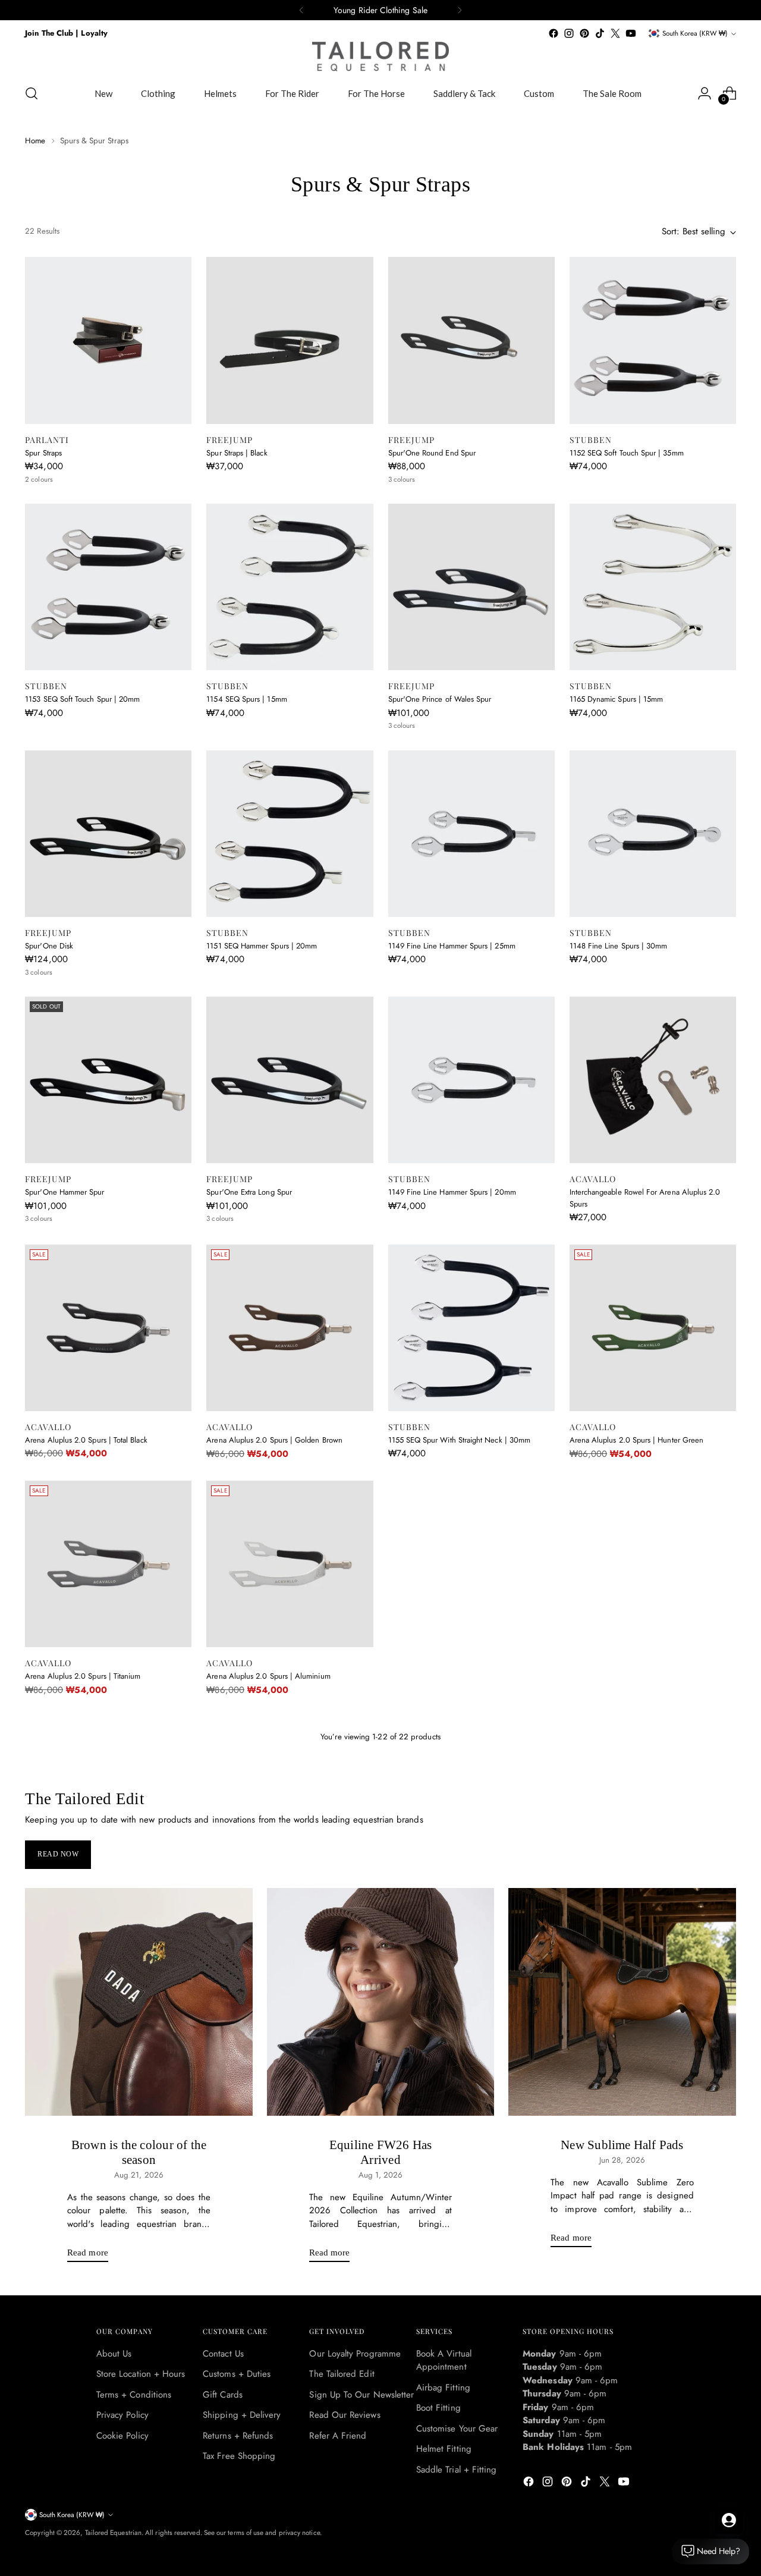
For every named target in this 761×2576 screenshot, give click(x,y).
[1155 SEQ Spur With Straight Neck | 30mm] (471, 1328)
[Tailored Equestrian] (380, 56)
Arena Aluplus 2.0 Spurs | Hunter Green (636, 1440)
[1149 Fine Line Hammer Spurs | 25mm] (471, 834)
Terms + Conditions (134, 2395)
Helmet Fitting (444, 2449)
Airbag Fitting (443, 2387)
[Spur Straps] (108, 340)
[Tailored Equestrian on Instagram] (569, 33)
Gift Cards (223, 2395)
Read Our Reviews (345, 2415)
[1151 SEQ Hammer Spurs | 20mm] (290, 834)
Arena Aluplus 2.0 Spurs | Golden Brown (274, 1440)
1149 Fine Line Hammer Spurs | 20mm (452, 1192)
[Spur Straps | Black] (290, 340)
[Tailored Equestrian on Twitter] (615, 33)
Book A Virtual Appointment (444, 2360)
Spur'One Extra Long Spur (249, 1192)
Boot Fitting (438, 2408)
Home (35, 141)
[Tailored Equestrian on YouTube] (631, 33)
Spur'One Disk (49, 946)
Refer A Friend (338, 2436)
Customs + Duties (237, 2374)
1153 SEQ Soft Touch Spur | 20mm (82, 699)
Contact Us (223, 2354)
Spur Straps (43, 453)
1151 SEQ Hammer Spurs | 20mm (262, 946)
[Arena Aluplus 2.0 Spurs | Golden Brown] (290, 1328)
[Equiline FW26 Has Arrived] (381, 2002)
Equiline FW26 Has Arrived (381, 2152)
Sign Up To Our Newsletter (361, 2395)
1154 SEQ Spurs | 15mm (246, 699)
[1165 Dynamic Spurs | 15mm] (653, 587)
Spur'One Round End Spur (432, 453)
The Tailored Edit (342, 2374)
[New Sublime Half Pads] (622, 2002)
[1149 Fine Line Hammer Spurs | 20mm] (471, 1080)
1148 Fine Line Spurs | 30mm (619, 946)
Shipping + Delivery (242, 2415)
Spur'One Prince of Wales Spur (440, 699)
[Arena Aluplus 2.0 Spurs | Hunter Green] (653, 1328)
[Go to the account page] (705, 93)
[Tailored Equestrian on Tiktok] (600, 33)
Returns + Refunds (238, 2436)
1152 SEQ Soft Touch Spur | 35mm (627, 453)
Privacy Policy (122, 2415)
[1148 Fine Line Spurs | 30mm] (653, 834)
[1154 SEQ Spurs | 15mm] (290, 587)
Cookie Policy (122, 2436)
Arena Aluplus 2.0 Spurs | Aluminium (268, 1676)
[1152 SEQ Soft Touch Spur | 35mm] (653, 340)
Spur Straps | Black (237, 453)
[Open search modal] (32, 93)
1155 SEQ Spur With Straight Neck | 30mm (460, 1440)
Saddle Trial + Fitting (457, 2470)
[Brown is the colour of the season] (139, 2002)
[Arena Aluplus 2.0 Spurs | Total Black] (108, 1328)
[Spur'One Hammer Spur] (108, 1080)
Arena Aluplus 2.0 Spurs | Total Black (86, 1440)
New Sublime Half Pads (622, 2145)
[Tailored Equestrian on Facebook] (554, 33)
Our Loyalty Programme (355, 2354)
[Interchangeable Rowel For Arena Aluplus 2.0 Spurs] (653, 1080)
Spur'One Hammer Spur (65, 1192)
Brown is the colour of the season (139, 2152)
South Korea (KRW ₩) (695, 33)
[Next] (460, 10)
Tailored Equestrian (113, 2533)
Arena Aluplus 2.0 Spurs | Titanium (83, 1676)
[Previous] (301, 10)
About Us (114, 2354)
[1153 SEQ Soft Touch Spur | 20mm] (108, 587)
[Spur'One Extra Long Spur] (290, 1080)
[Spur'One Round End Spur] (471, 340)
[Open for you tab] (729, 2520)
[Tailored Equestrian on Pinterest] (584, 33)
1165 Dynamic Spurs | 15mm (617, 699)
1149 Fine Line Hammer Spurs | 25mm (452, 946)
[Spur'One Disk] (108, 834)
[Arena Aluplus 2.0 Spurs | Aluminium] (290, 1564)
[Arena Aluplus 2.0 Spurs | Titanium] (108, 1564)
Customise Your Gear (457, 2429)
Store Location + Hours (141, 2374)
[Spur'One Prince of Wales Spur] (471, 587)
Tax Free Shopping (239, 2456)
